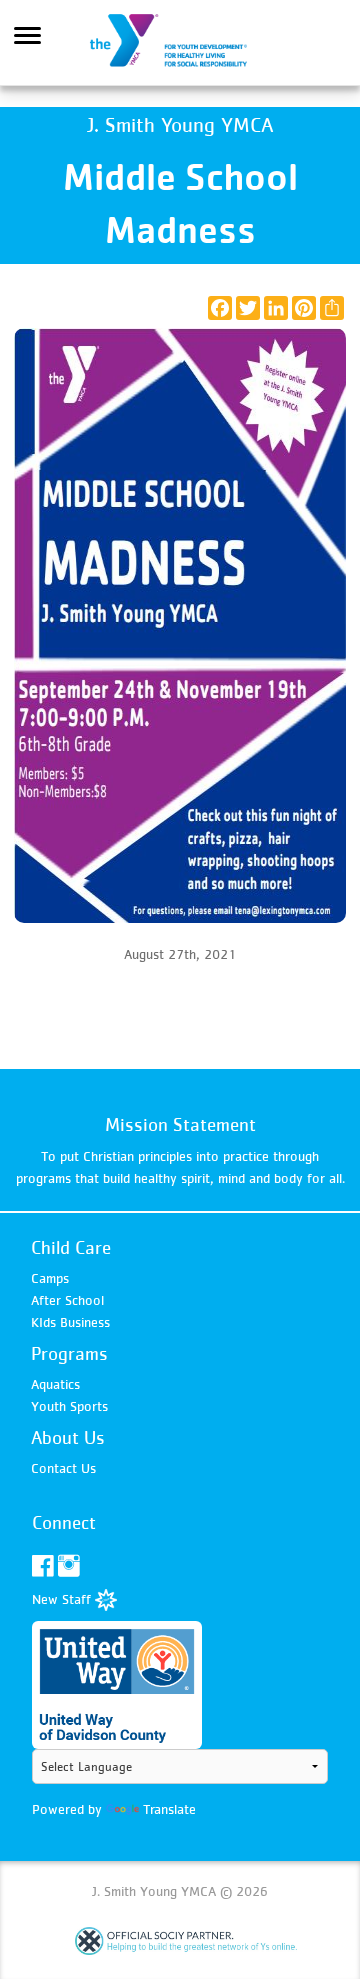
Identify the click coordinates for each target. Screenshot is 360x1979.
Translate (169, 1809)
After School (67, 1300)
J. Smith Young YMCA (180, 43)
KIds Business (70, 1322)
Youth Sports (69, 1406)
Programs (69, 1353)
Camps (50, 1278)
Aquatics (55, 1384)
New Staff (63, 1599)
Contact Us (63, 1468)
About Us (68, 1437)
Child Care (71, 1247)
